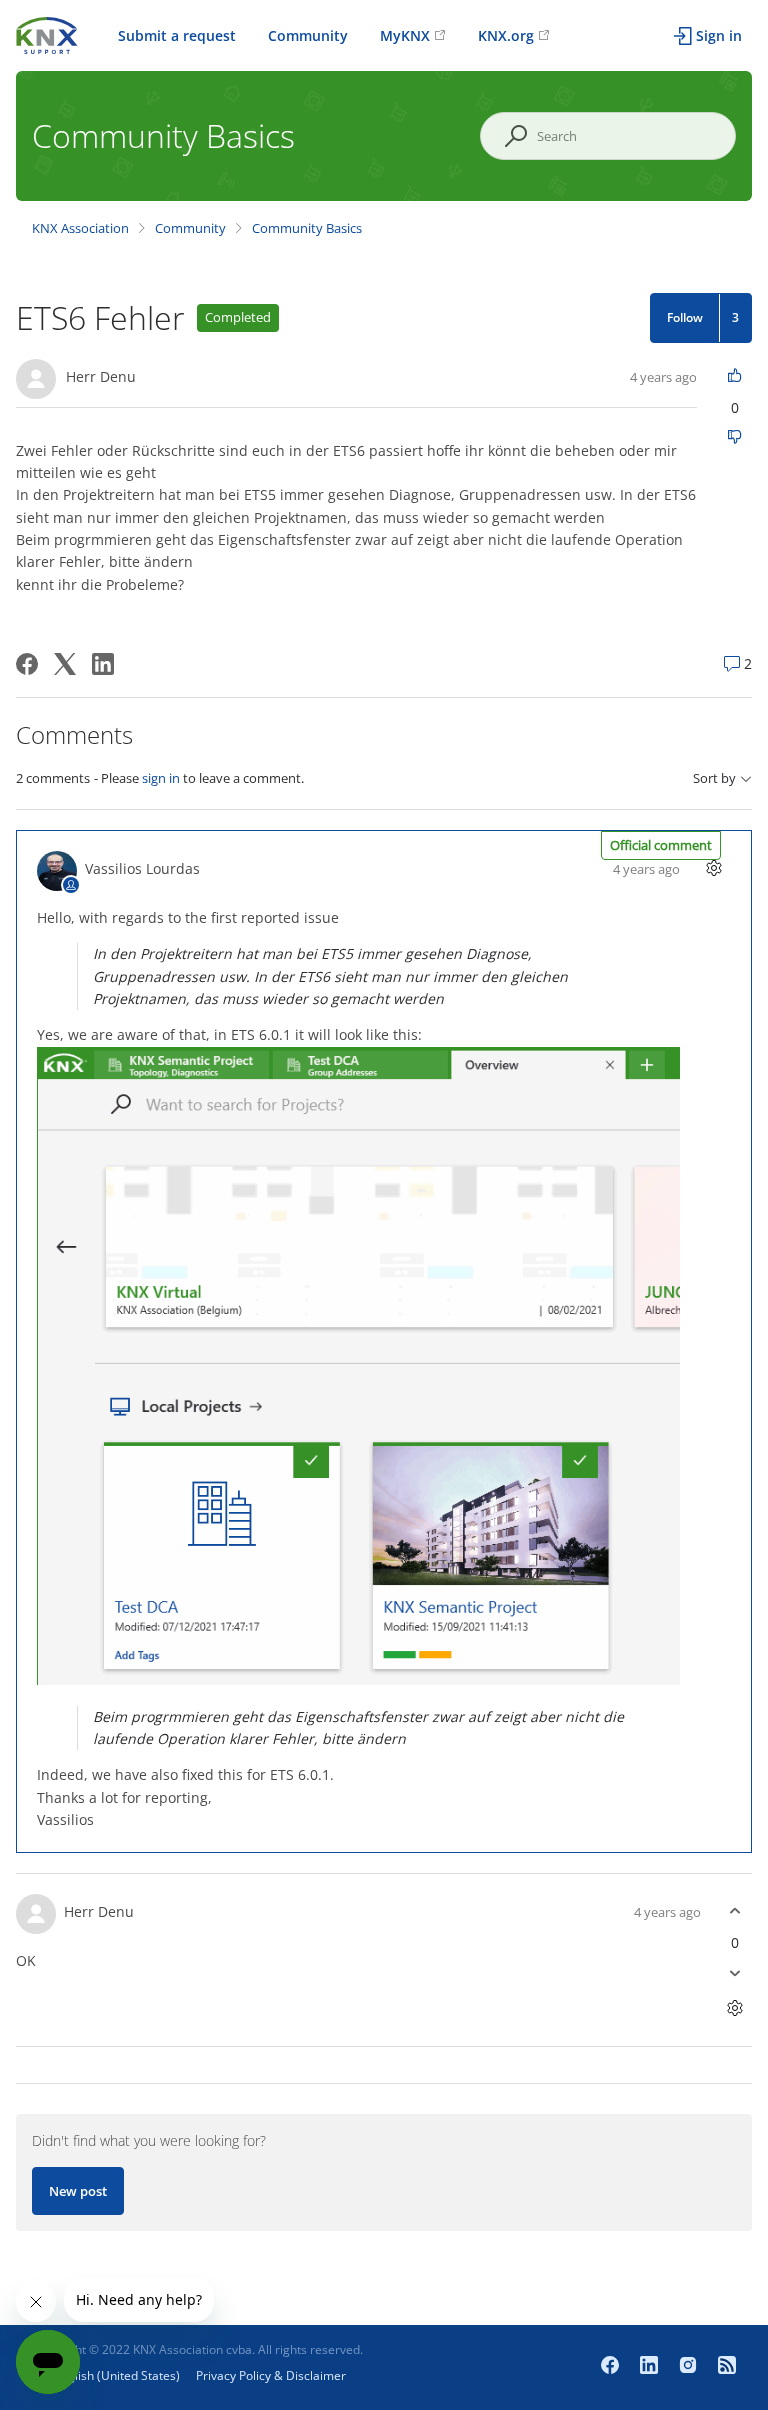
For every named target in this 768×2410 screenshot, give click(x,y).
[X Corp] (65, 664)
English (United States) (117, 2375)
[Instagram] (690, 2367)
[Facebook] (27, 664)
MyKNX (405, 35)
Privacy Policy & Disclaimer (271, 2375)
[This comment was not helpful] (734, 1973)
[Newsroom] (727, 2367)
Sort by (714, 778)
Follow (685, 317)
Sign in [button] (719, 35)
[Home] (47, 33)
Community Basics (307, 228)
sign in (161, 778)
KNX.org (506, 35)
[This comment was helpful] (734, 1911)
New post (78, 2191)
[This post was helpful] (734, 376)
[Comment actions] (713, 868)
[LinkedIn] (103, 664)
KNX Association (80, 228)
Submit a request (177, 35)
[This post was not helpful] (734, 438)
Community (308, 35)
